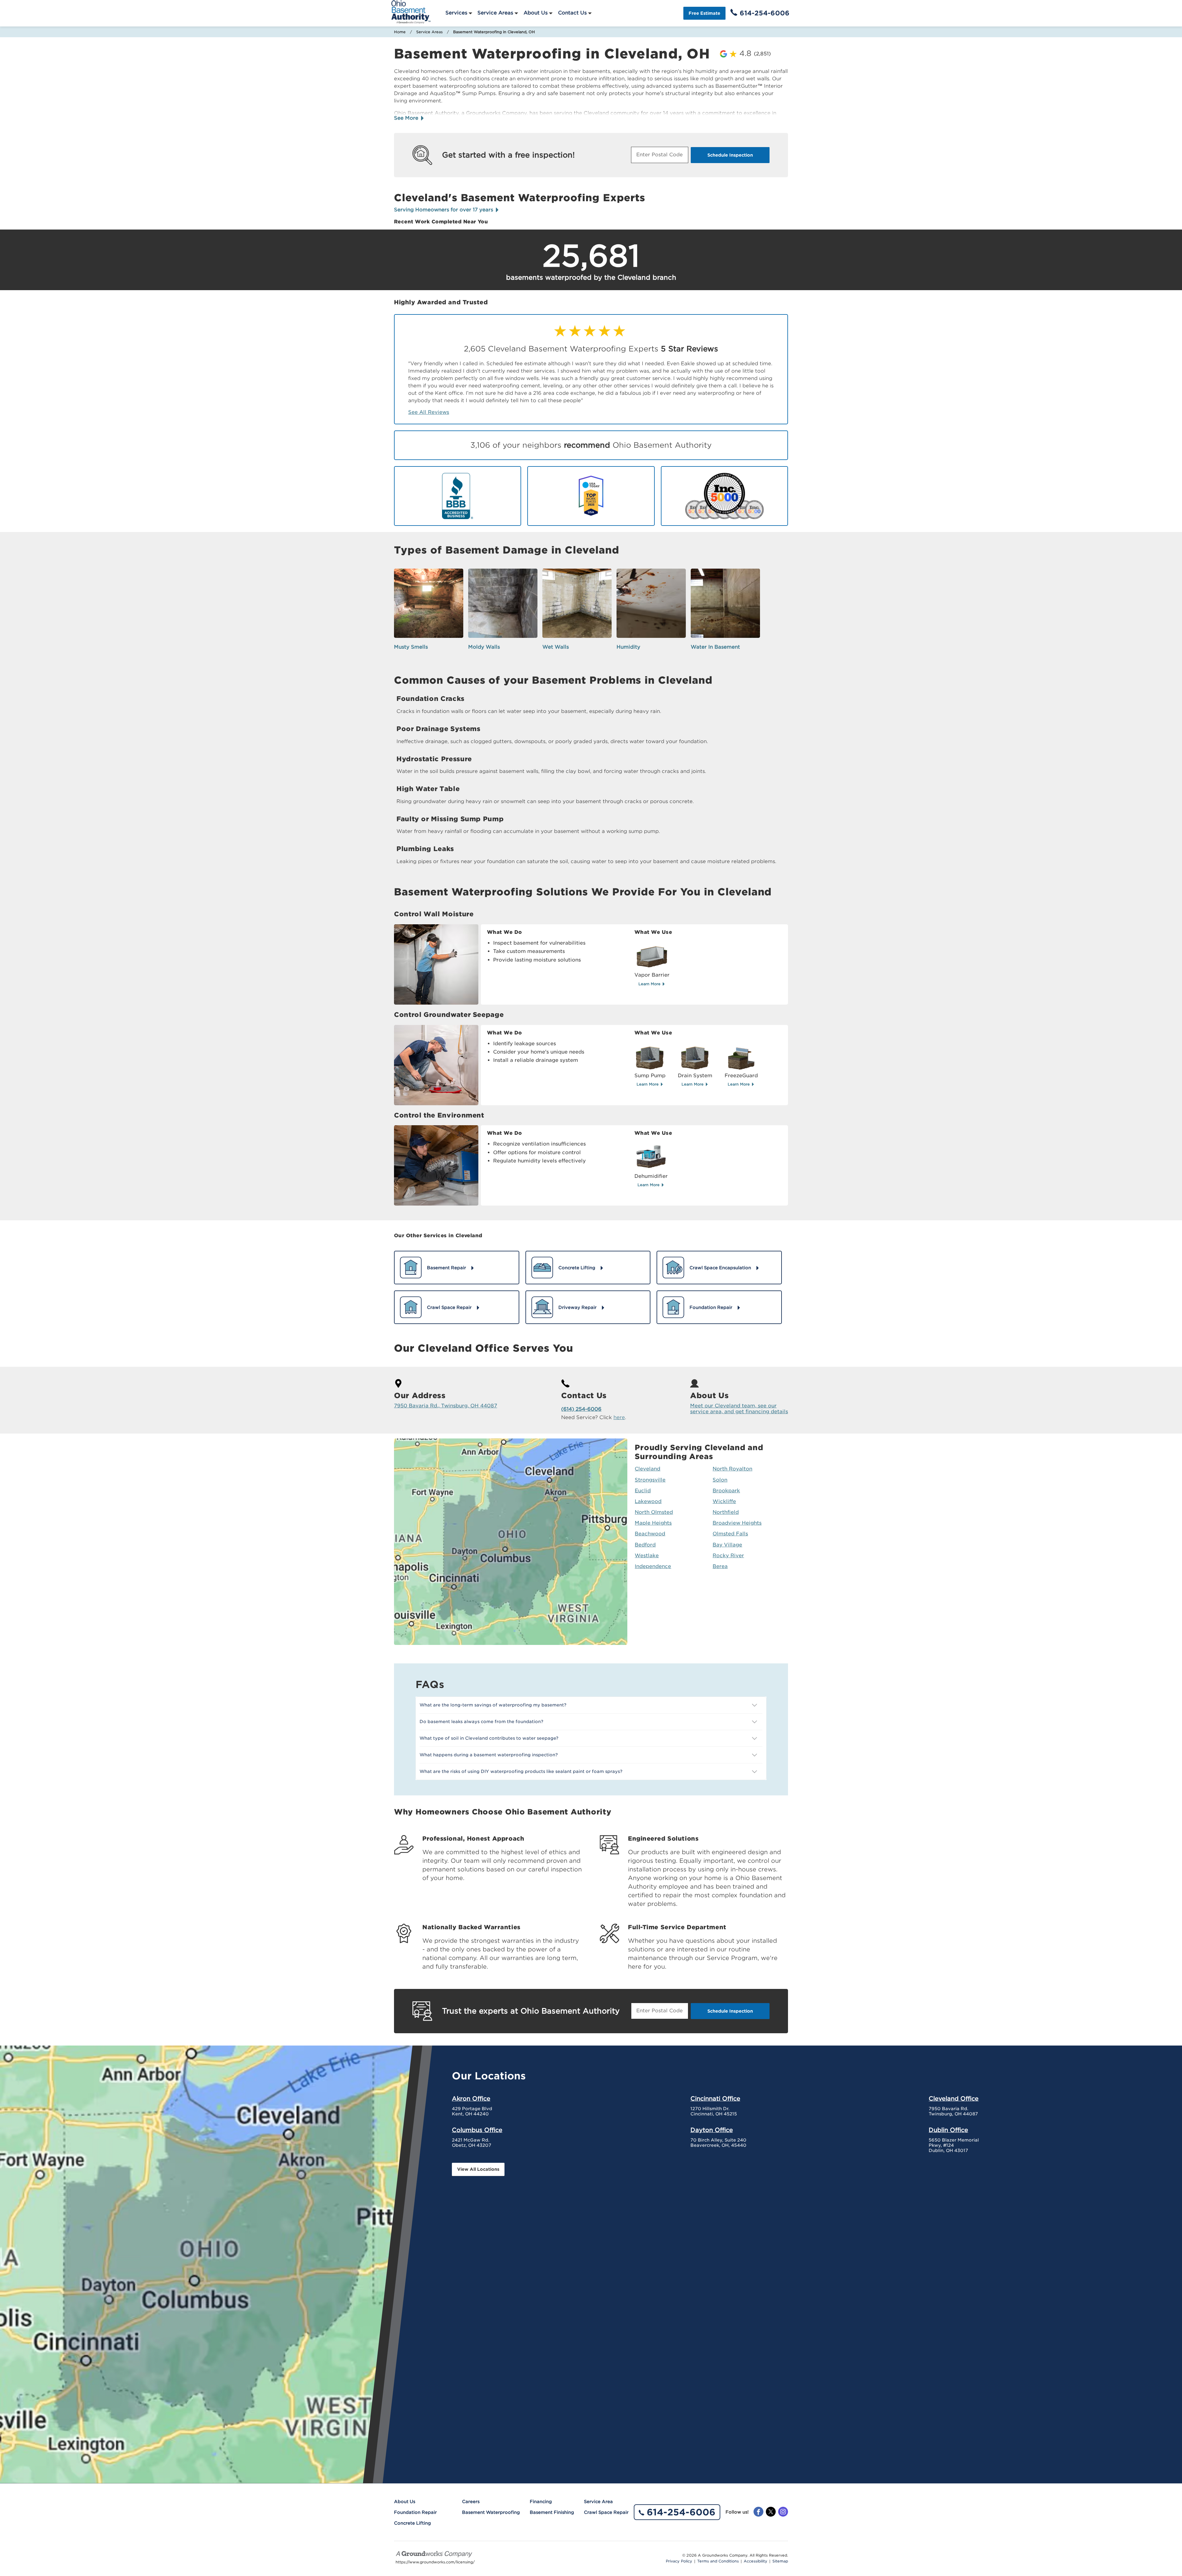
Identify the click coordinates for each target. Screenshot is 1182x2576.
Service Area (598, 2502)
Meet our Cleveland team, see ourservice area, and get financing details (739, 1409)
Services (456, 13)
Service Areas (495, 13)
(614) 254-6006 (581, 1409)
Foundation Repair (415, 2512)
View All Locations (478, 2169)
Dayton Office (712, 2130)
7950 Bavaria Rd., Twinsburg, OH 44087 (446, 1406)
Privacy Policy (679, 2561)
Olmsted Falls (730, 1534)
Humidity (628, 647)
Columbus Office (477, 2130)
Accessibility (756, 2561)
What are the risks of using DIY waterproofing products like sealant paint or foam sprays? (521, 1771)
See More (407, 118)
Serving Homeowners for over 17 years (444, 210)
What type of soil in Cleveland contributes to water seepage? (489, 1738)
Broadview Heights (737, 1523)
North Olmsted (654, 1512)
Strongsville (650, 1480)
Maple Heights (653, 1523)
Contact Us (572, 13)
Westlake (647, 1556)
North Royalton (732, 1469)
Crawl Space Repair (606, 2512)
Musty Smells (411, 647)
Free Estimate (704, 13)
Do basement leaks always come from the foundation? (481, 1722)
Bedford (645, 1545)
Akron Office (471, 2098)
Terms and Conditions (718, 2561)
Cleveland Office (954, 2098)
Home (400, 32)
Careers (471, 2502)
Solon (720, 1480)
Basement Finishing (552, 2512)
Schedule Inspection (730, 155)
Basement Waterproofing (491, 2512)
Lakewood (648, 1501)
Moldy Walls (484, 647)
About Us (536, 13)
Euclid (643, 1491)
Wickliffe (724, 1501)
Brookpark (726, 1491)
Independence (653, 1566)
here (619, 1417)
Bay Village (727, 1545)
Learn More (650, 984)
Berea (720, 1566)
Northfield (726, 1512)
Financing (541, 2502)
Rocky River (728, 1556)
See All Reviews (429, 412)
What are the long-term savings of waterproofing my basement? (493, 1705)
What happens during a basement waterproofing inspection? (489, 1755)
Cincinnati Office (715, 2098)
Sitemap (780, 2561)
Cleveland (647, 1469)
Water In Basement (715, 647)
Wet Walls (556, 647)
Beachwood (650, 1534)
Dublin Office (948, 2130)
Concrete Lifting (412, 2523)
